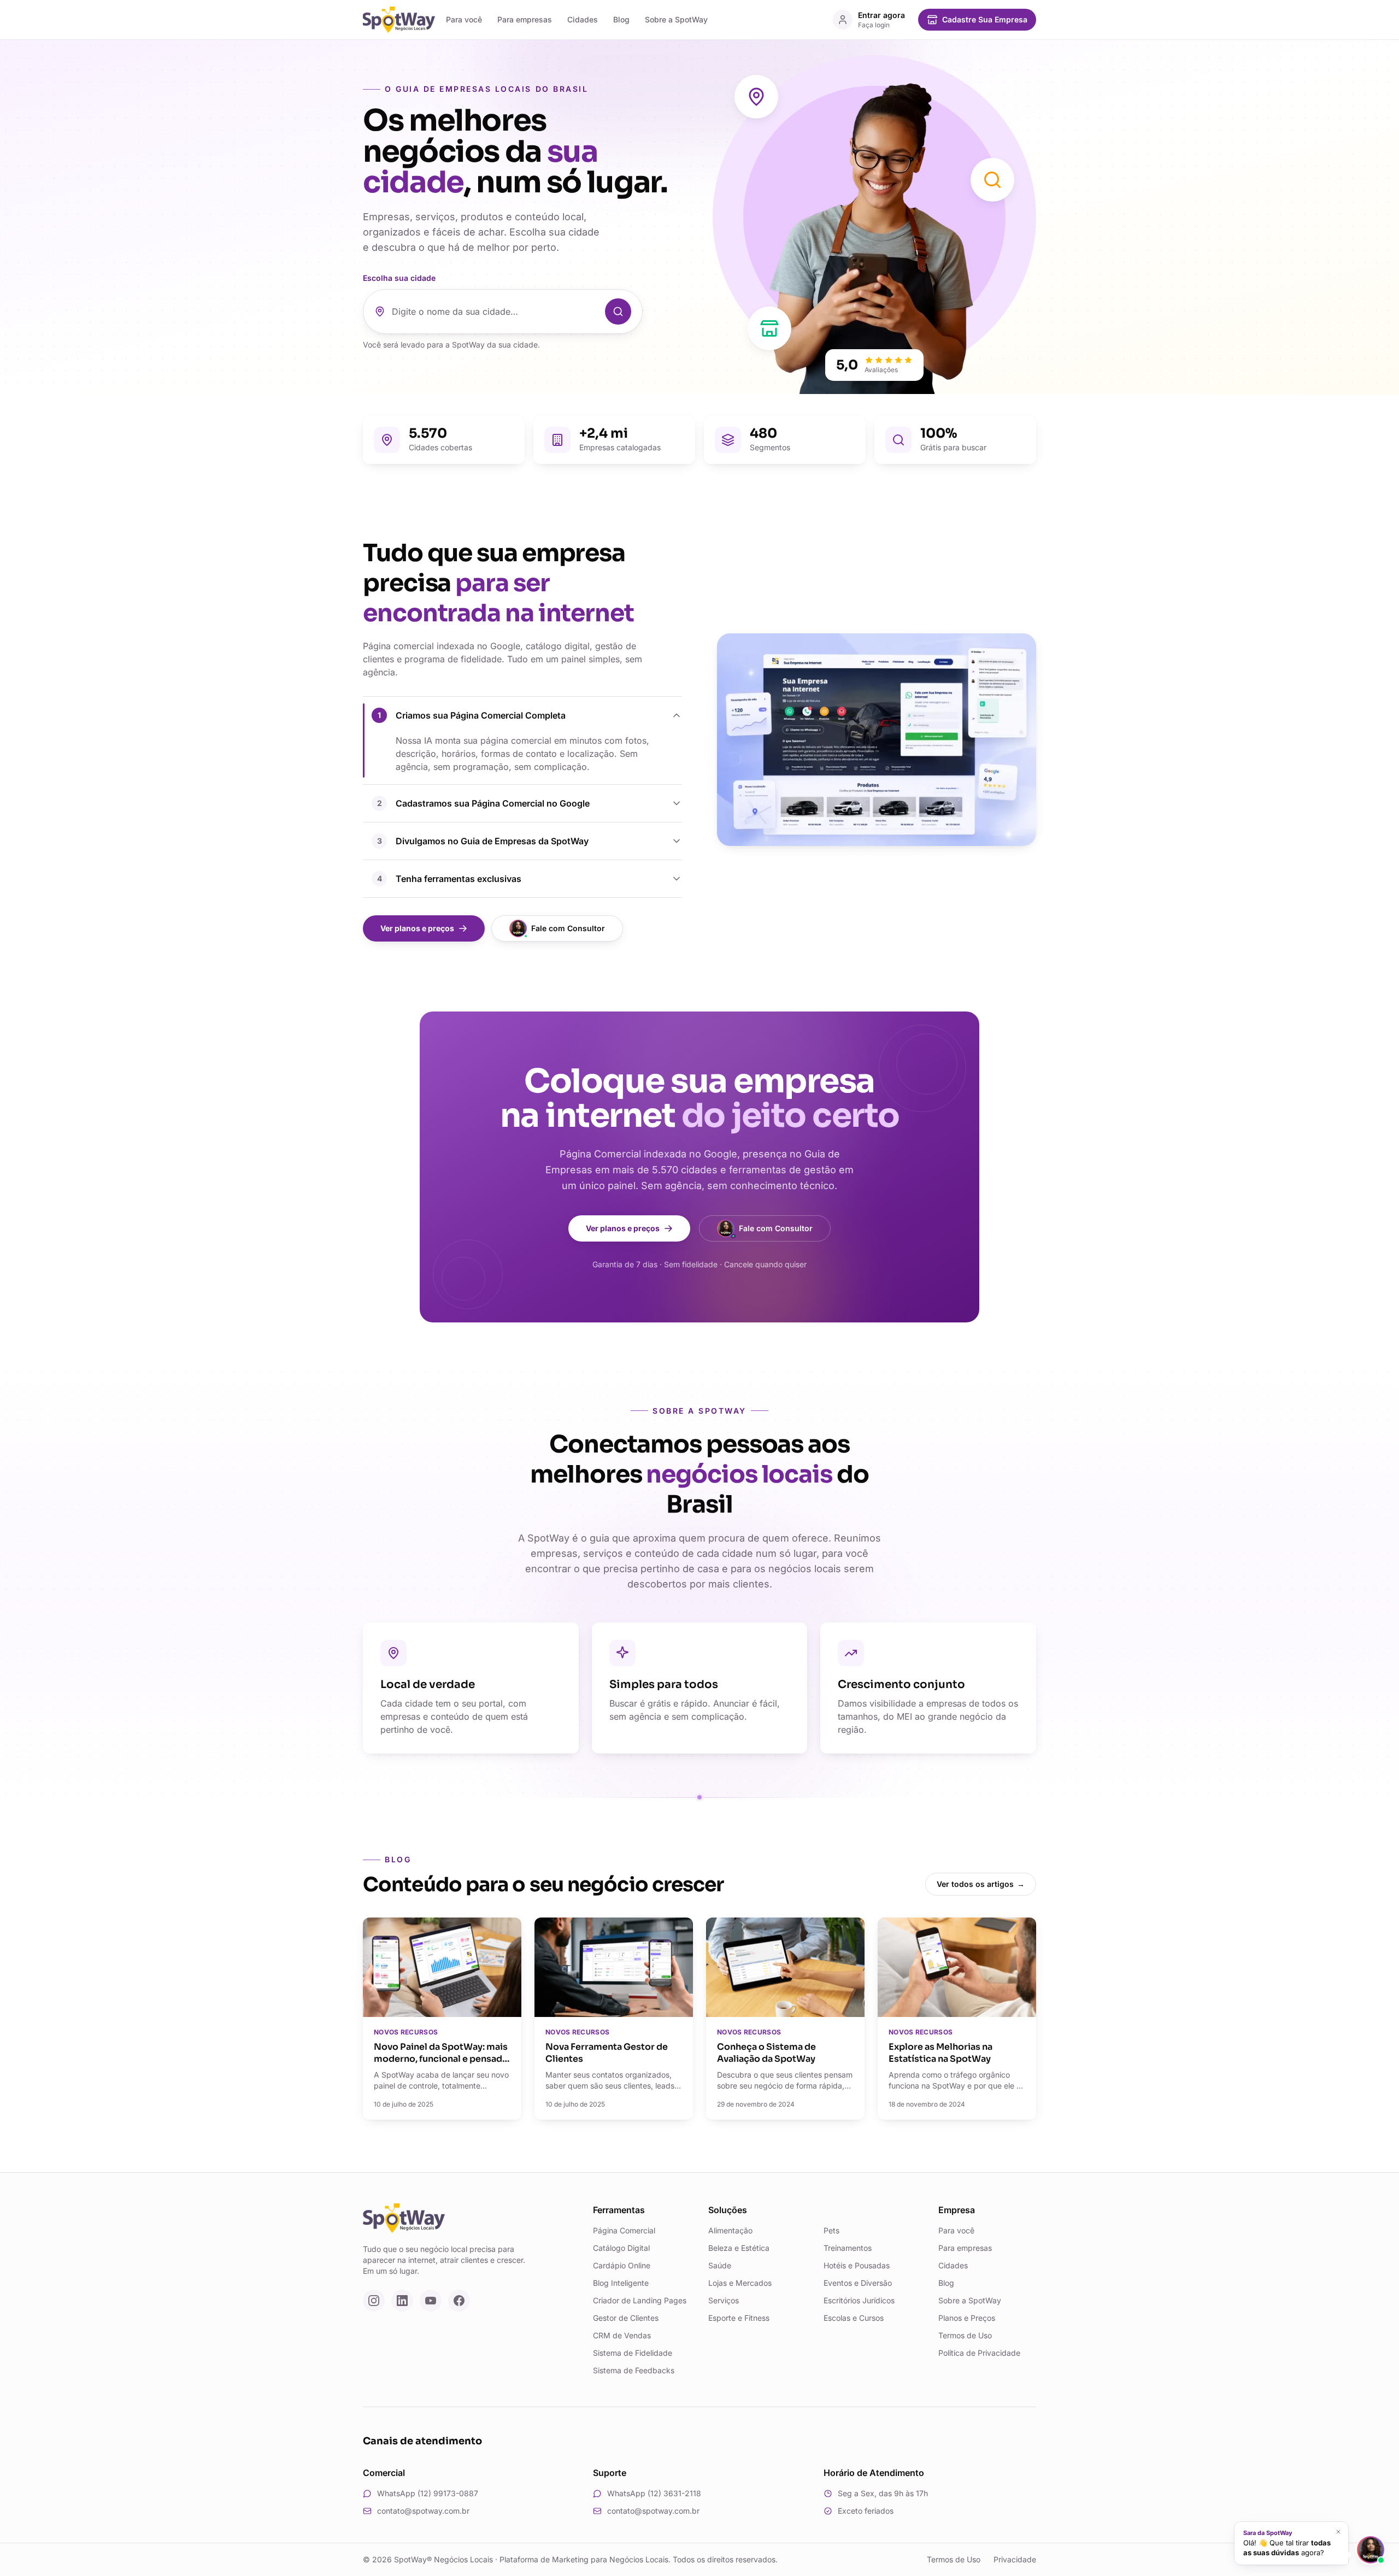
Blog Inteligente (621, 2283)
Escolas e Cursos (854, 2318)
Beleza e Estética (739, 2248)
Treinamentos (848, 2248)
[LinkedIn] (402, 2301)
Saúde (720, 2265)
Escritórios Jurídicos (859, 2300)
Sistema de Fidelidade (633, 2353)
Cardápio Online (622, 2265)
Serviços (724, 2300)
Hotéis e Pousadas (857, 2265)
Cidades (583, 19)
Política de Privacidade (979, 2353)
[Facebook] (459, 2301)
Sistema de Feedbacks (634, 2370)
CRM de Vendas (622, 2335)
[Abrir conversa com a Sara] (1371, 2550)
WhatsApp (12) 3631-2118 (654, 2493)
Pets (831, 2230)
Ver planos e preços (417, 928)
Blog (621, 19)
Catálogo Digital (621, 2248)
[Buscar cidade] (618, 311)
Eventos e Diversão (858, 2283)
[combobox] (495, 311)
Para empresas (525, 19)
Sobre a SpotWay (676, 19)
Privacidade (1015, 2559)
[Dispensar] (1338, 2532)
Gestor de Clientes (626, 2318)
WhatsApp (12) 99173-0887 (428, 2493)
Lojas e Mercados (740, 2283)
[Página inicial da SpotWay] (399, 20)
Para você (464, 19)
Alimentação (730, 2230)
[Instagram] (374, 2301)
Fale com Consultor (568, 928)
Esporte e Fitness (739, 2318)
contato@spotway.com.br (423, 2511)
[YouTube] (431, 2301)
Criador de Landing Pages (640, 2300)
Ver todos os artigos (981, 1884)
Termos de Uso (965, 2335)
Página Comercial (624, 2230)
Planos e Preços (967, 2318)
